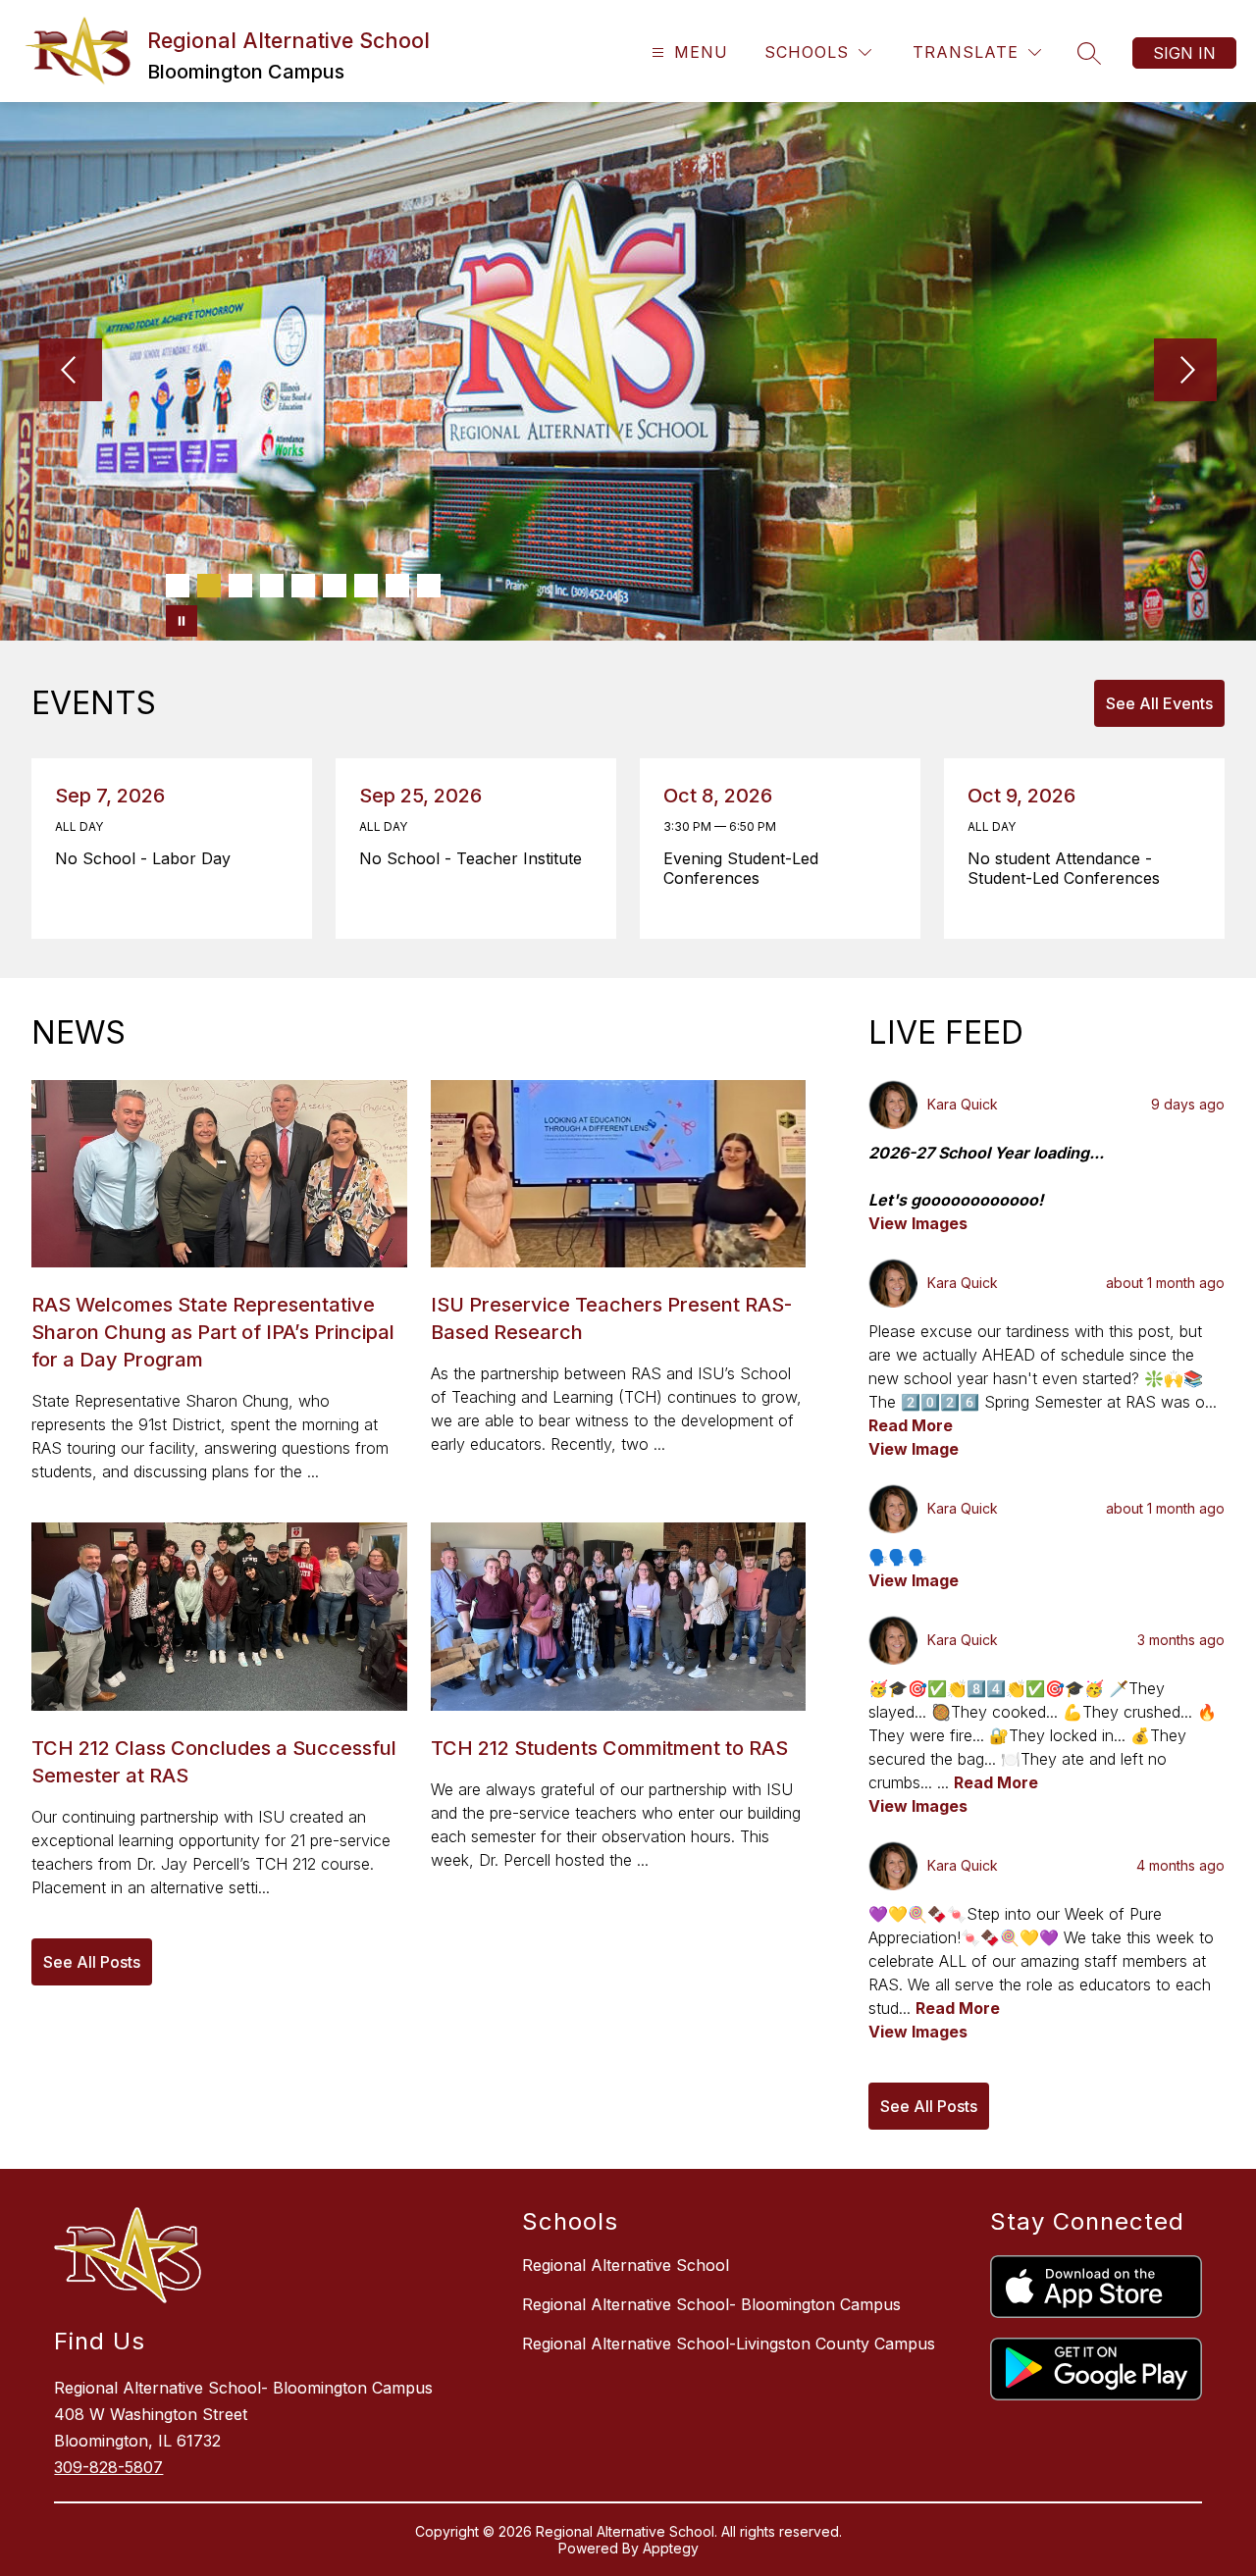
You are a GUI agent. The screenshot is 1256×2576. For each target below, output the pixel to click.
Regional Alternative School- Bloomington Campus (711, 2304)
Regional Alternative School (626, 2265)
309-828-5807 (108, 2467)
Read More (911, 1425)
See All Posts (92, 1962)
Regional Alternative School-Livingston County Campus (729, 2344)
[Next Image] (1185, 372)
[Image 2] (209, 586)
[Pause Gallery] (182, 621)
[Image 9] (429, 586)
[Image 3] (240, 586)
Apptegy (671, 2548)
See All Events (1159, 703)
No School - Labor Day (148, 858)
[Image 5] (303, 586)
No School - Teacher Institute (475, 858)
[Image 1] (178, 586)
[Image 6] (335, 586)
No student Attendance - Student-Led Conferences (1069, 868)
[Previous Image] (71, 372)
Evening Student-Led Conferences (741, 868)
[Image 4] (272, 586)
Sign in (1184, 53)
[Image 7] (366, 586)
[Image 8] (397, 586)
